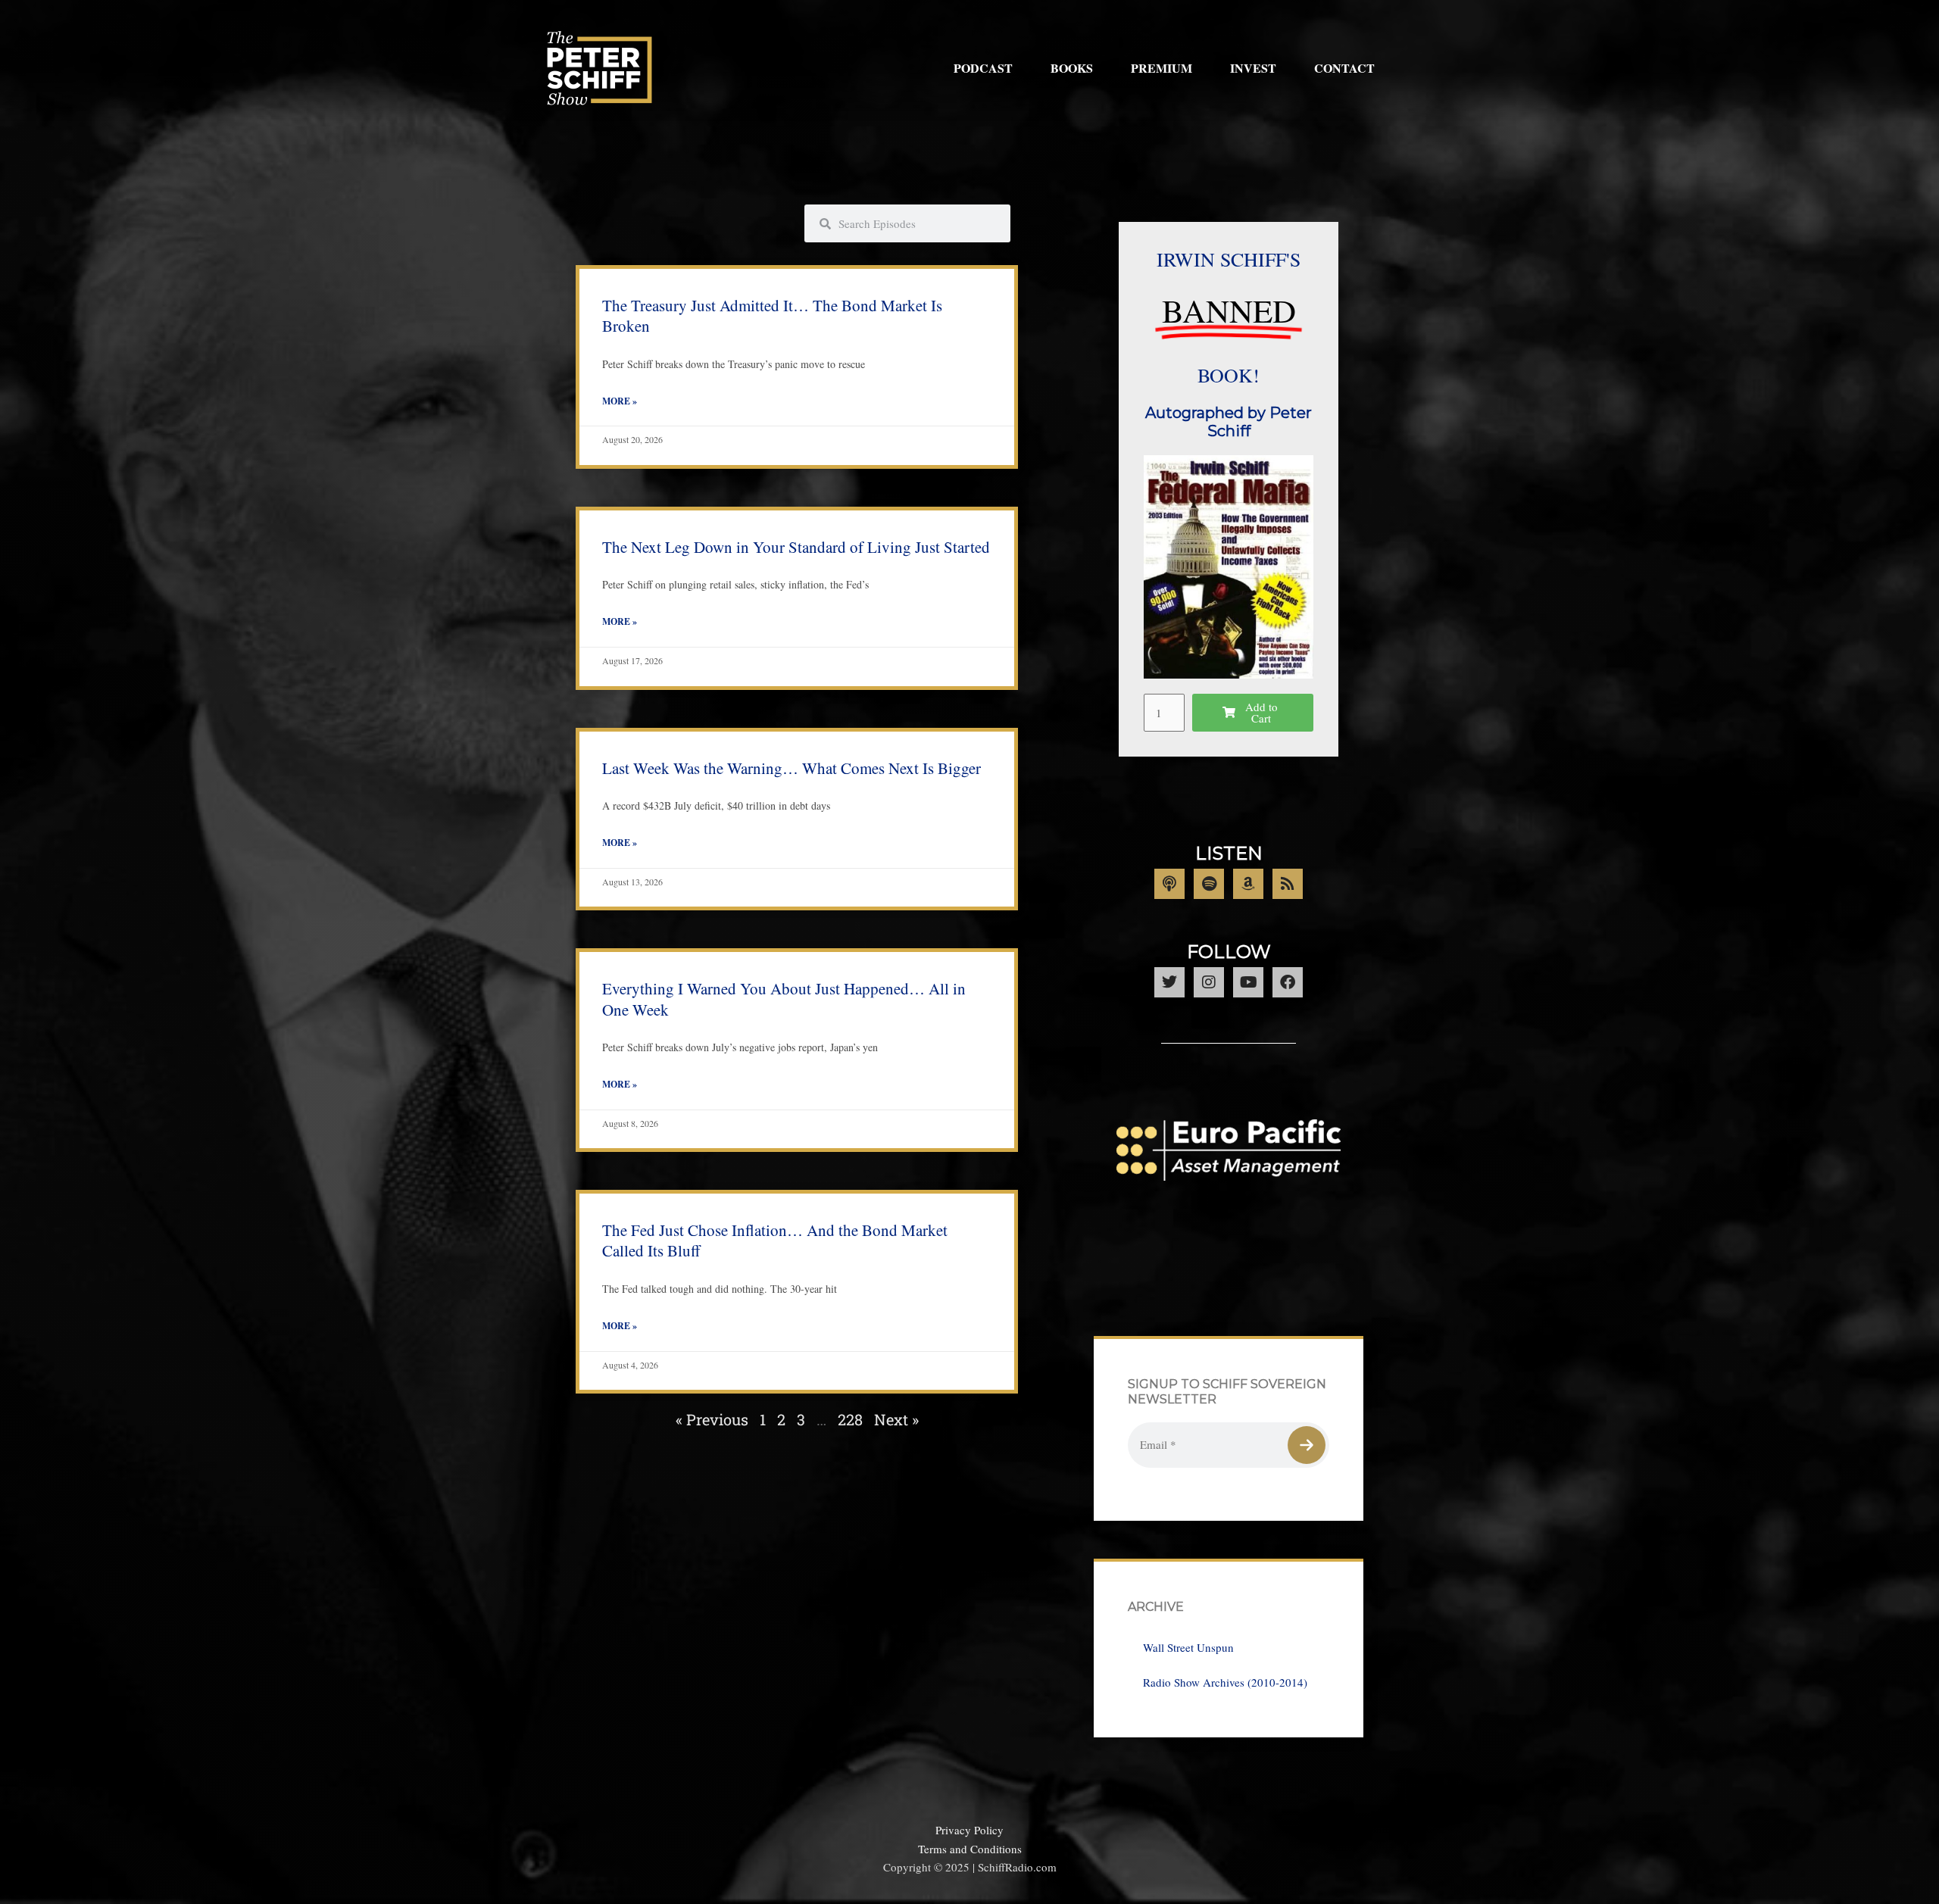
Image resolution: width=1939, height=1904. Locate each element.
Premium (1162, 68)
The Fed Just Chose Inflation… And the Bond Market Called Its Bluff (775, 1240)
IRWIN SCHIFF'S (1229, 259)
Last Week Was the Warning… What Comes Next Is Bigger (792, 768)
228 (850, 1419)
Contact (1344, 68)
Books (1072, 68)
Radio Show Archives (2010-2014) (1225, 1682)
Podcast (983, 68)
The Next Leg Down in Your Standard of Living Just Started (796, 547)
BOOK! (1229, 375)
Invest (1253, 68)
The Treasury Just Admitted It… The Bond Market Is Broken (772, 315)
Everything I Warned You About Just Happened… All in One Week (784, 999)
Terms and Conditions (970, 1849)
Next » (896, 1419)
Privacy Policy (969, 1830)
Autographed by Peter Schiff (1229, 422)
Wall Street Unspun (1188, 1647)
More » (620, 401)
